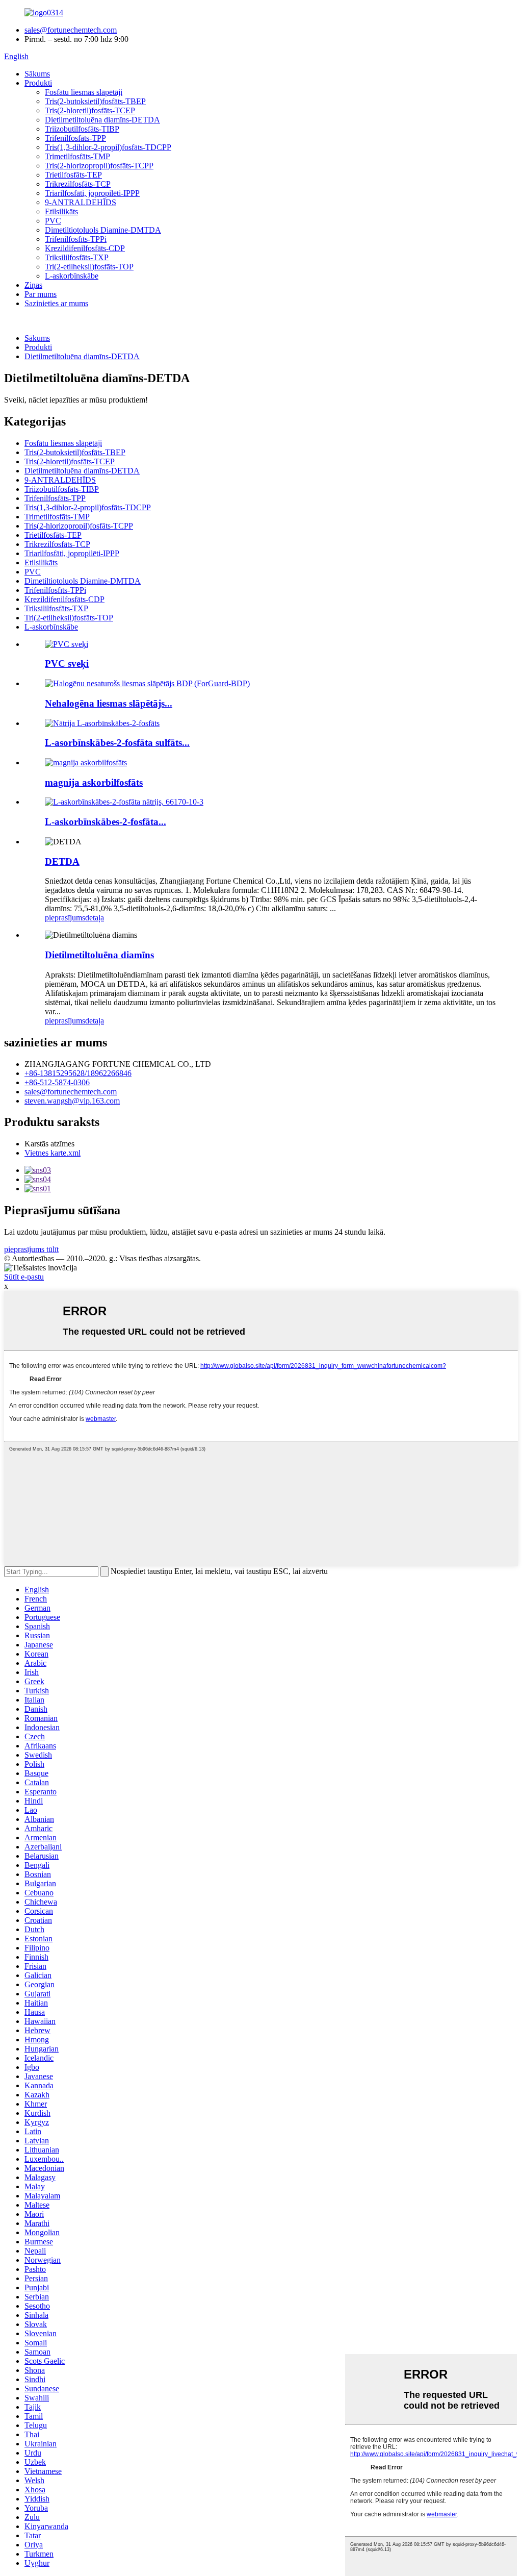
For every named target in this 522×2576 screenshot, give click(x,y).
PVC (53, 221)
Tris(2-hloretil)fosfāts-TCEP (90, 110)
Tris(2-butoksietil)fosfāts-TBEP (95, 101)
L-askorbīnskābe (72, 276)
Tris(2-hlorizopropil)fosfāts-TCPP (99, 166)
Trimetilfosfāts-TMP (77, 156)
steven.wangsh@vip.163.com (72, 1101)
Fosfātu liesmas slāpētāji (84, 92)
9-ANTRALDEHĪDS (81, 202)
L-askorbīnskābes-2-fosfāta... (106, 822)
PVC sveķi (67, 664)
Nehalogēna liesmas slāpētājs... (109, 703)
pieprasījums (65, 918)
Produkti (38, 83)
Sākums (37, 74)
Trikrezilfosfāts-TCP (78, 184)
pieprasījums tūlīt (31, 1249)
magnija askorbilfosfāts (94, 782)
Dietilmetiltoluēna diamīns (99, 955)
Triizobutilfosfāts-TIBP (82, 129)
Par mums (41, 294)
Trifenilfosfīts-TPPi (76, 239)
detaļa (95, 918)
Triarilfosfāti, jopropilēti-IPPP (92, 193)
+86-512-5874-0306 (57, 1082)
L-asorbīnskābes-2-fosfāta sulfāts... (117, 743)
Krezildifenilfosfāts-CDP (85, 248)
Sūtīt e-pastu (24, 1277)
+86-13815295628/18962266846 (78, 1073)
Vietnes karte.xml (53, 1153)
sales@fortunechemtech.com (71, 30)
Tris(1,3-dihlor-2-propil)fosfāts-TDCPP (108, 147)
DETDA (62, 861)
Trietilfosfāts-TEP (73, 175)
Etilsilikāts (61, 211)
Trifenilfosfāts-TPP (75, 138)
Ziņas (33, 285)
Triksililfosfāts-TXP (77, 257)
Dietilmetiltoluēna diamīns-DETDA (102, 120)
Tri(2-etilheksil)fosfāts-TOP (89, 267)
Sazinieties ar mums (56, 303)
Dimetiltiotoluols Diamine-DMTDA (103, 230)
